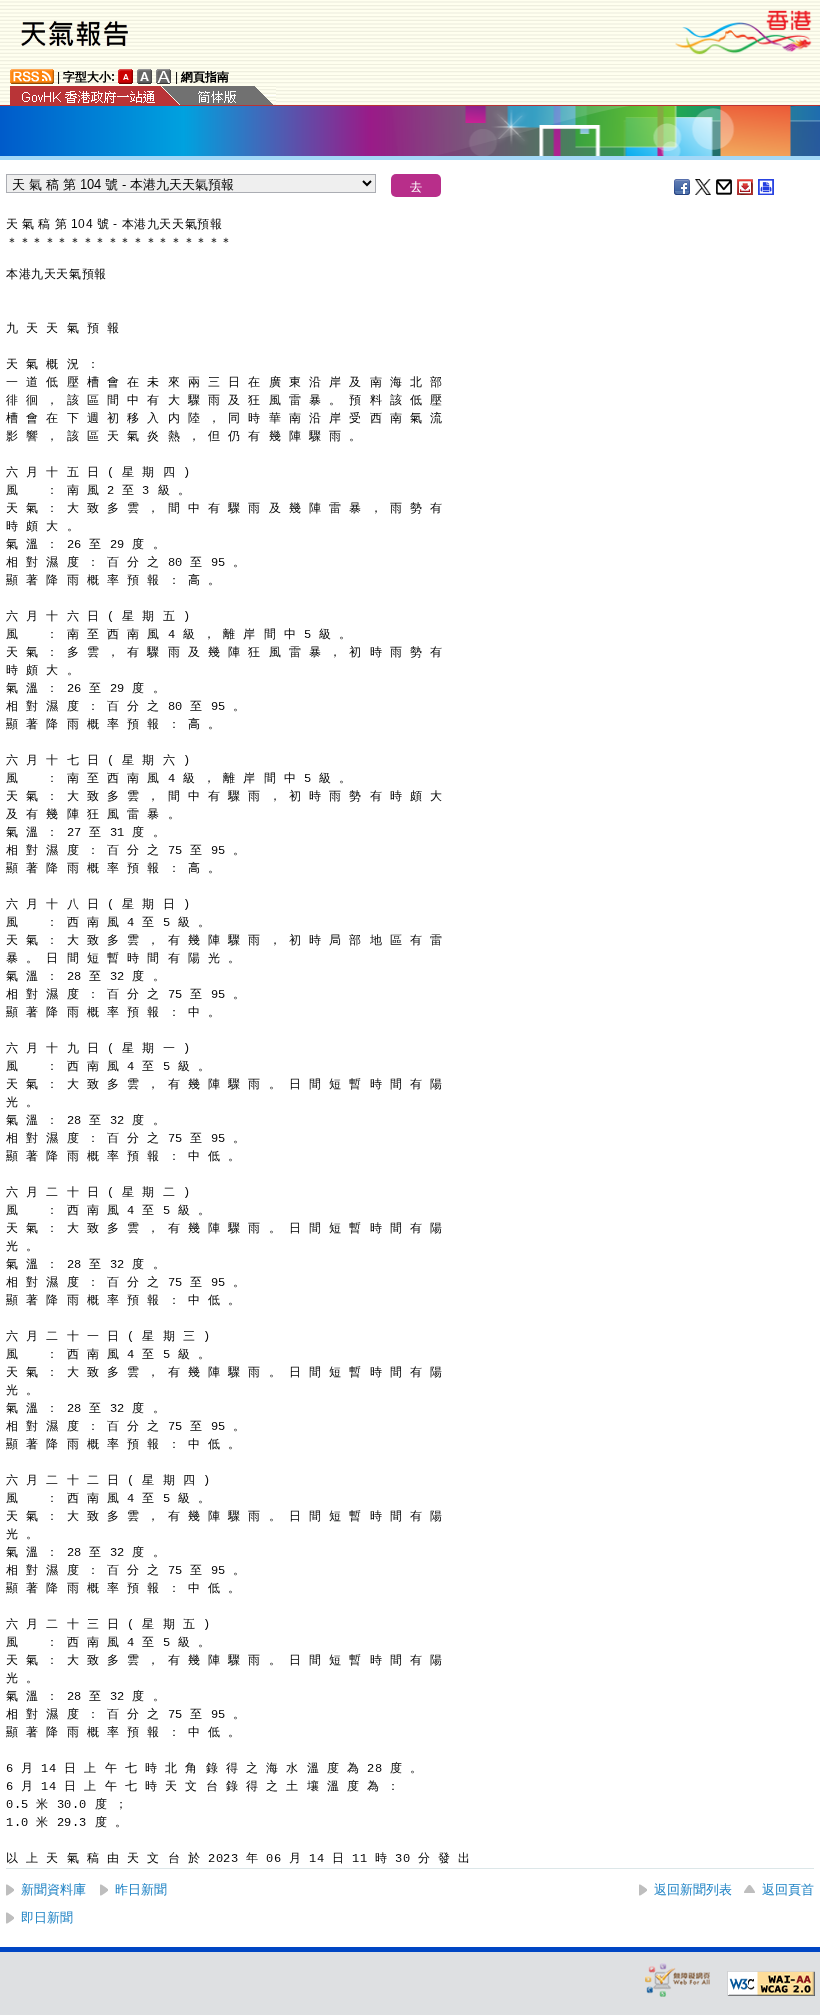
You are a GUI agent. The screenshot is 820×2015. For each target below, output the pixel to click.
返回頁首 (788, 1889)
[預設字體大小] (126, 76)
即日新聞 (47, 1917)
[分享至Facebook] (683, 187)
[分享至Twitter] (704, 187)
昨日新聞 (141, 1889)
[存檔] (746, 187)
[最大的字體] (164, 76)
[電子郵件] (725, 187)
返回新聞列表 (693, 1889)
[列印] (767, 187)
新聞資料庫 (53, 1889)
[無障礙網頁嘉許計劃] (678, 1979)
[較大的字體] (145, 76)
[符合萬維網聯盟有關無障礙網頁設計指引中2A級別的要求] (771, 1984)
